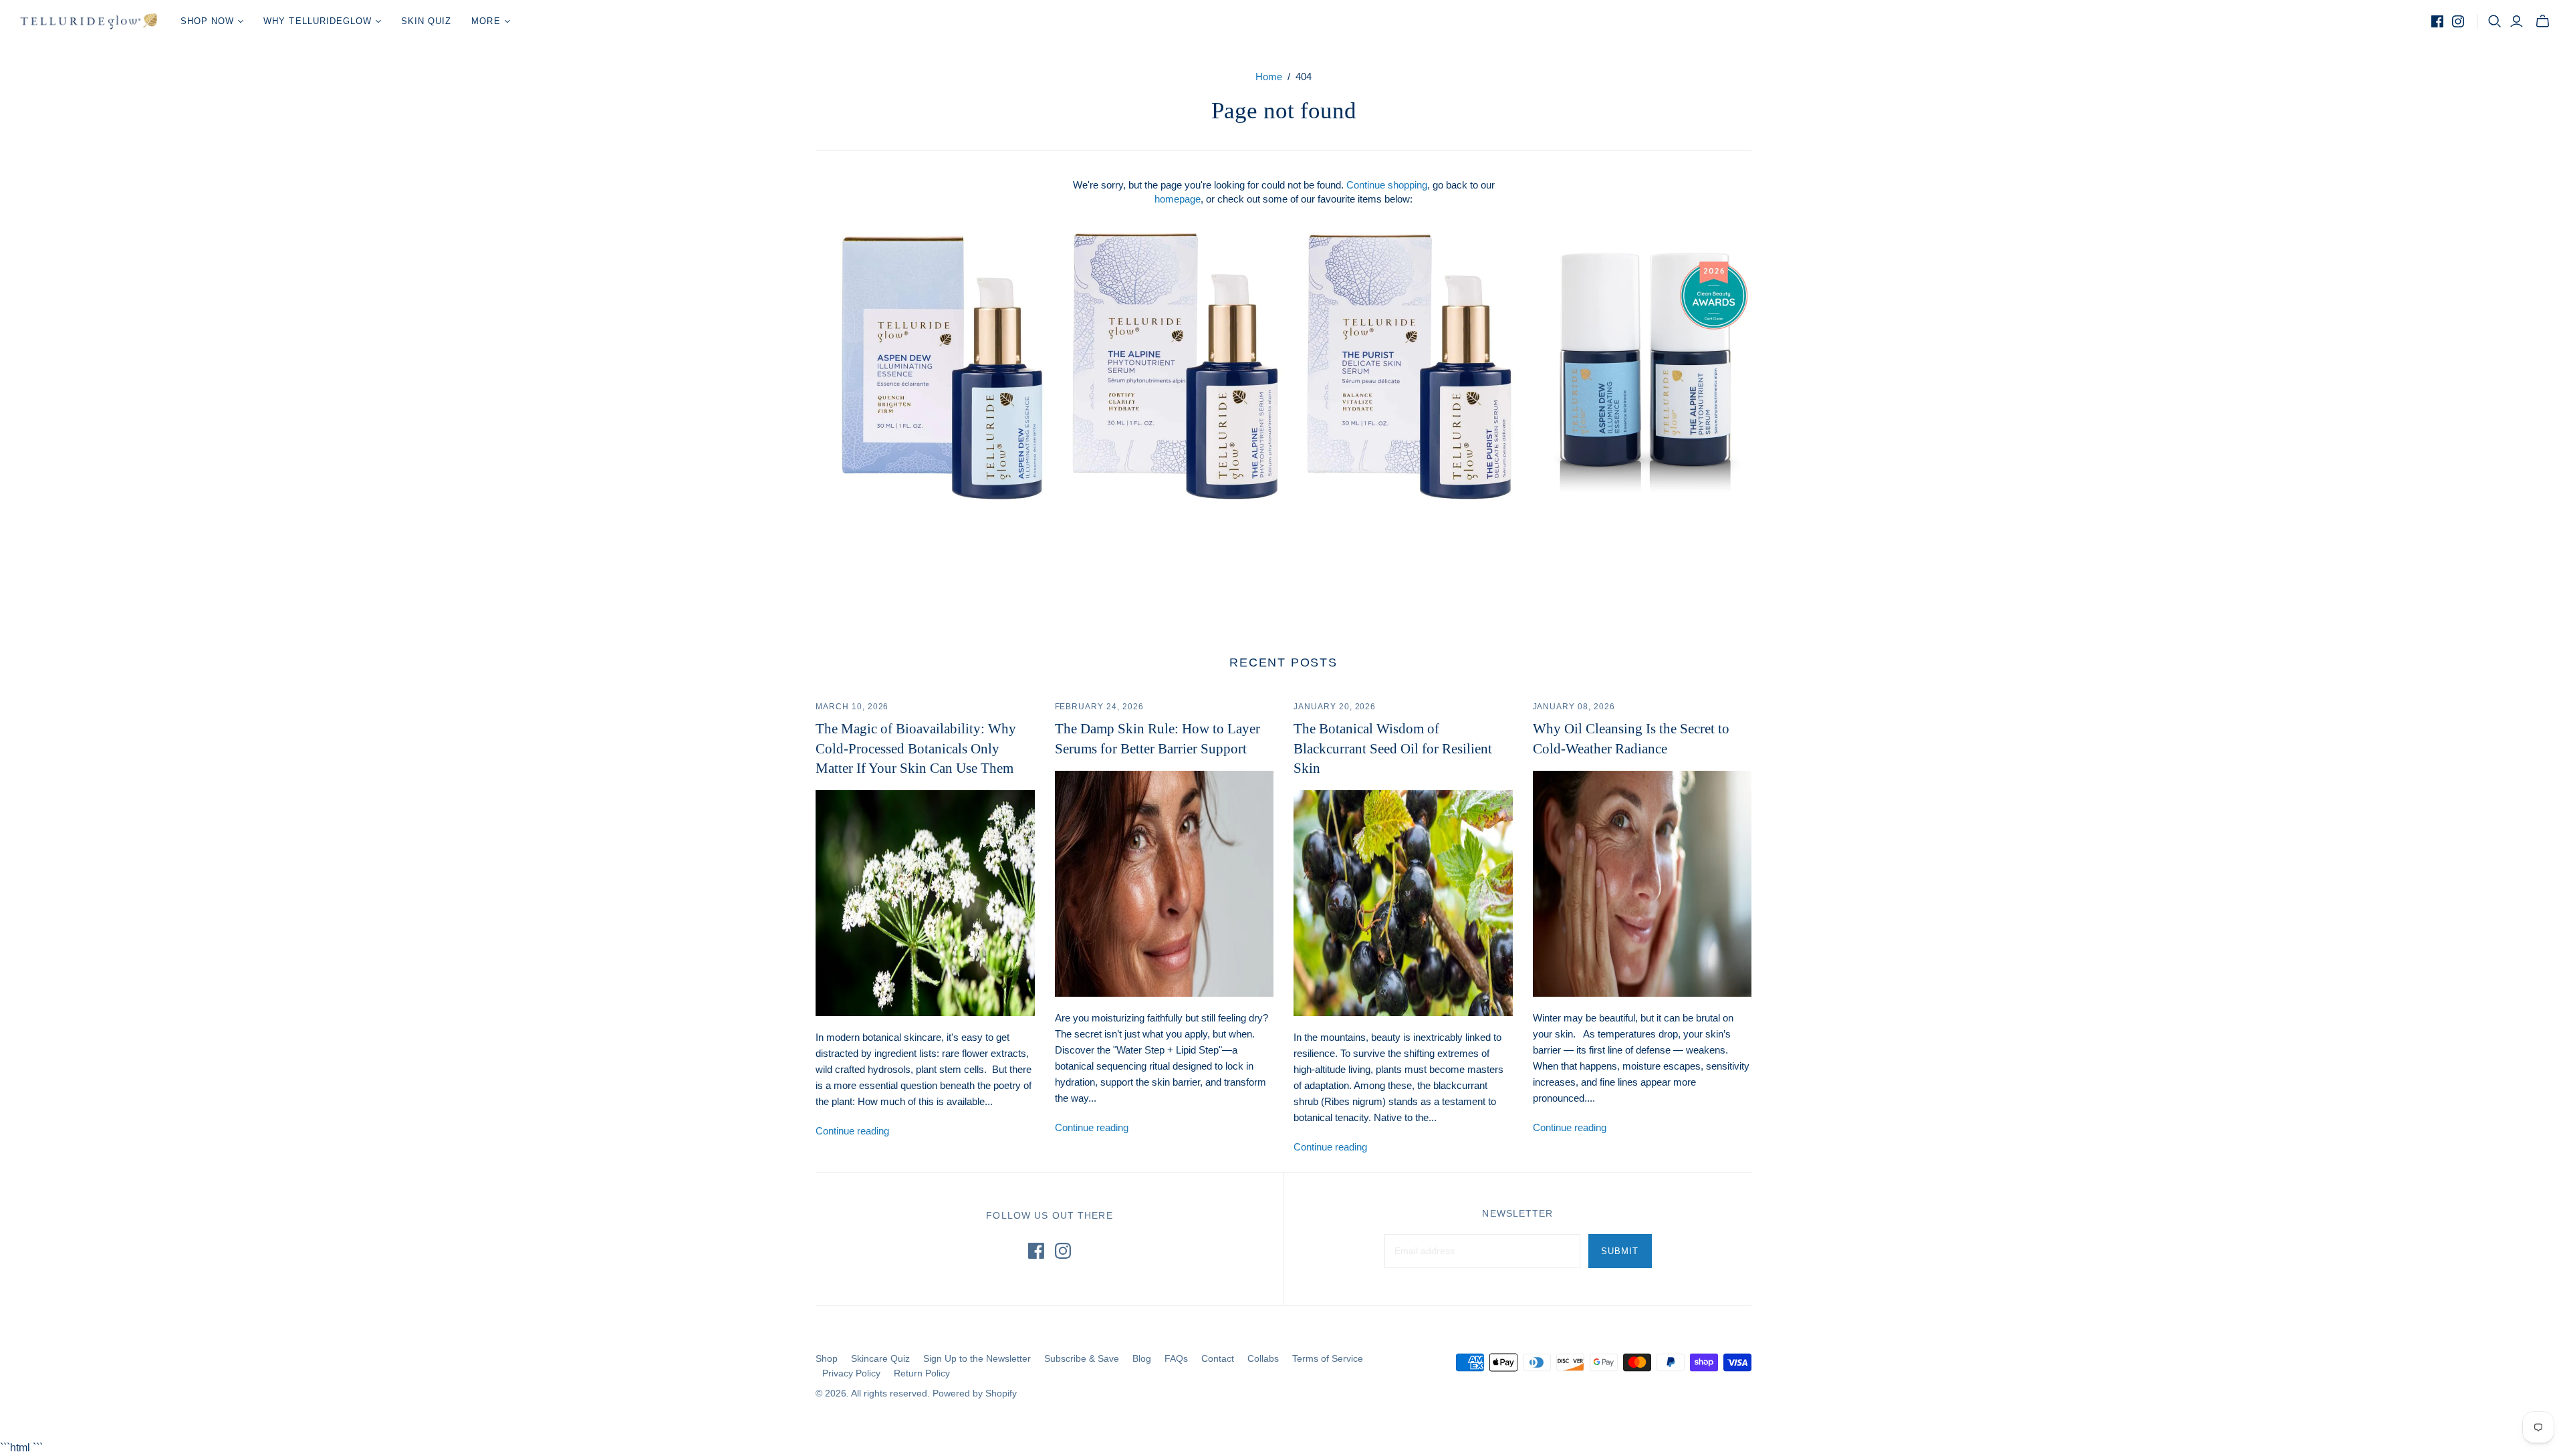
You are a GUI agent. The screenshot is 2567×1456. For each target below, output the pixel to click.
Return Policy (922, 1373)
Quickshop (887, 524)
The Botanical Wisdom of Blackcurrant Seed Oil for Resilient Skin (1393, 748)
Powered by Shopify (975, 1393)
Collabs (1263, 1358)
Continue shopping (1387, 185)
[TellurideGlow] (89, 21)
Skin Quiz (426, 21)
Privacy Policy (851, 1373)
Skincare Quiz (880, 1358)
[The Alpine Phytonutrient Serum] (1177, 366)
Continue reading (852, 1131)
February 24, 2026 (1099, 707)
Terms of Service (1328, 1358)
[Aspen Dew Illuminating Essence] (943, 366)
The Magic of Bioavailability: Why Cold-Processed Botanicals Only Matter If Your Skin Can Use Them (916, 748)
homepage (1178, 199)
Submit (1620, 1251)
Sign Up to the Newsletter (977, 1358)
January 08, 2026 (1574, 707)
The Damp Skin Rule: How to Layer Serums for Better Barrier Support (1157, 738)
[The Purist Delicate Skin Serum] (1411, 366)
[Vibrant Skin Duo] (1644, 366)
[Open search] (2495, 21)
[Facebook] (2437, 21)
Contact (1218, 1358)
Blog (1142, 1358)
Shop (827, 1358)
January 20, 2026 (1335, 707)
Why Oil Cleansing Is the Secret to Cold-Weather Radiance (1631, 738)
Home (1269, 77)
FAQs (1176, 1358)
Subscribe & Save (1082, 1358)
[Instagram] (2458, 21)
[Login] (2517, 21)
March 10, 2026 (852, 707)
